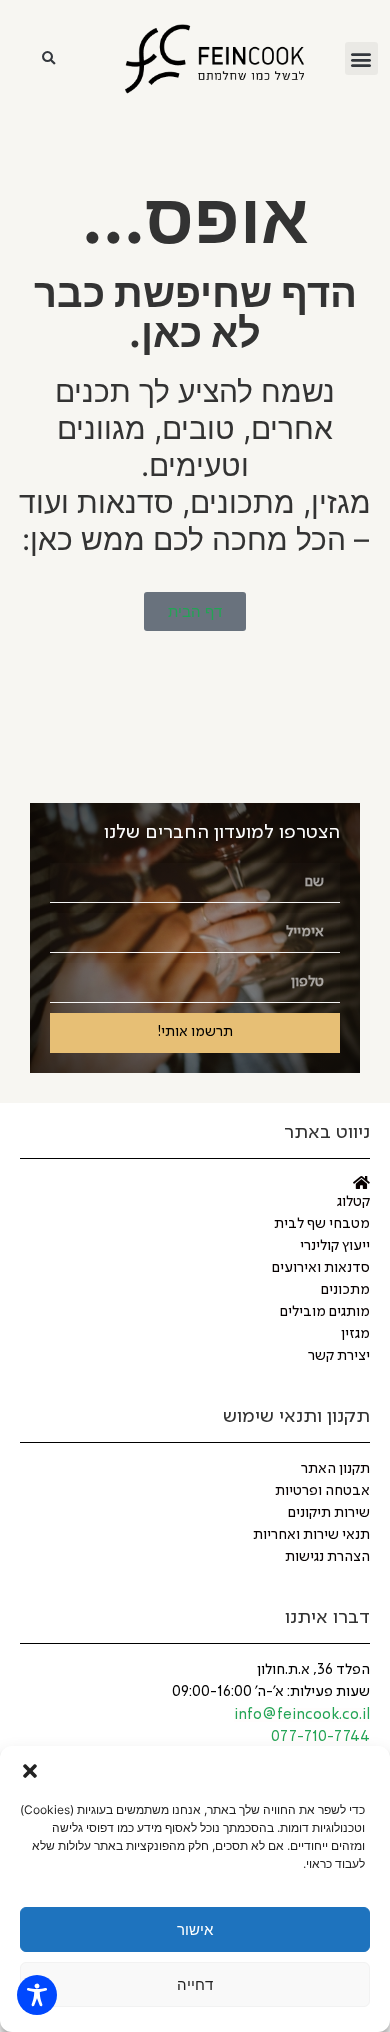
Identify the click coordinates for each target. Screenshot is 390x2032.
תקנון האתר (335, 1469)
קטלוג (353, 1202)
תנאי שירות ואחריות (311, 1535)
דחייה (195, 1984)
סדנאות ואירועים (321, 1268)
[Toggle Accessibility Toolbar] (37, 1995)
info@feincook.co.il (302, 1715)
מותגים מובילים (325, 1312)
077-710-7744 (320, 1737)
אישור (195, 1929)
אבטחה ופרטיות (322, 1491)
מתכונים (345, 1290)
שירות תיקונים (329, 1513)
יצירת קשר (339, 1356)
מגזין (355, 1334)
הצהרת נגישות (327, 1557)
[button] (30, 1771)
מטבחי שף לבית (322, 1224)
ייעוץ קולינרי (335, 1246)
